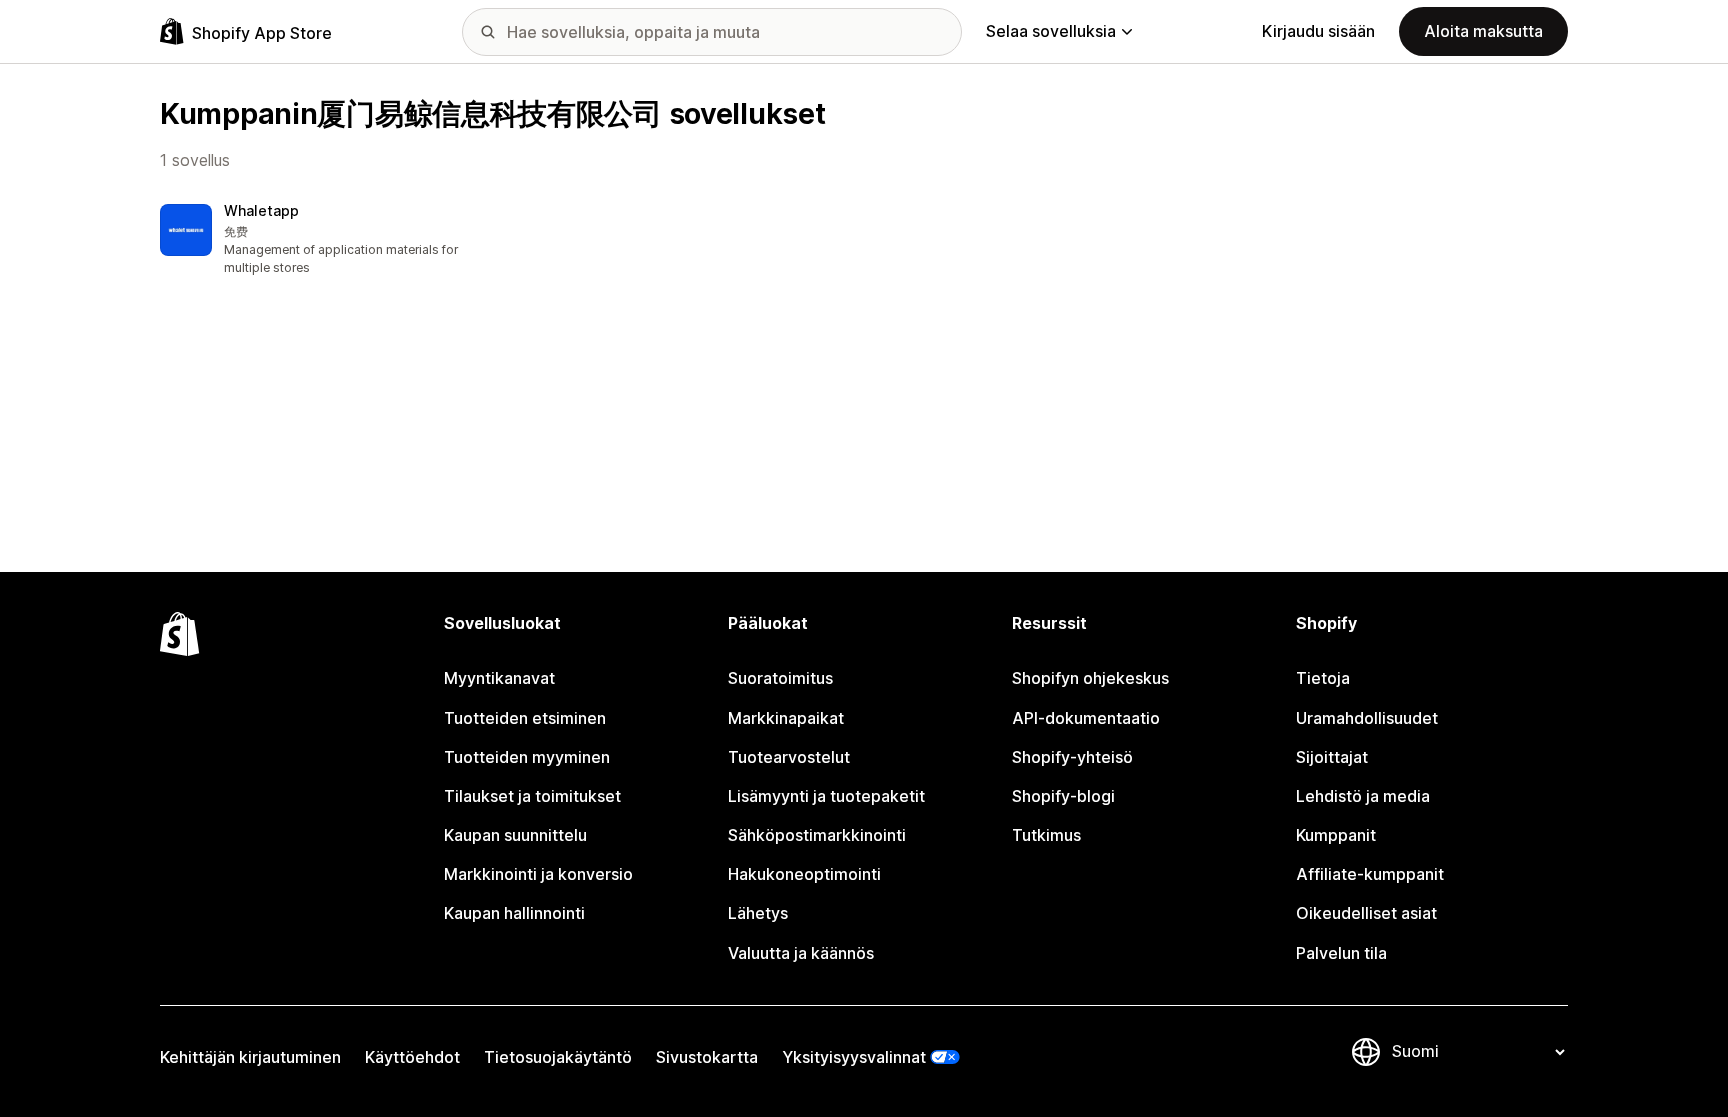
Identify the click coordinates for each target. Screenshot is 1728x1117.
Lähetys (758, 913)
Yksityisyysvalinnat (854, 1057)
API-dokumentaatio (1086, 718)
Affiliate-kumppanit (1370, 874)
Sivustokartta (707, 1057)
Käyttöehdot (412, 1057)
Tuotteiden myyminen (527, 757)
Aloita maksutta (1483, 31)
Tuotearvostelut (789, 757)
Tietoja (1323, 678)
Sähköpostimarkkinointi (817, 835)
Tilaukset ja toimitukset (532, 796)
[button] (324, 240)
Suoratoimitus (780, 678)
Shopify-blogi (1063, 796)
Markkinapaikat (786, 718)
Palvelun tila (1341, 953)
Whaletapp (261, 210)
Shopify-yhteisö (1072, 757)
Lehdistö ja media (1363, 796)
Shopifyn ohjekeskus (1090, 678)
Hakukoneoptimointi (804, 874)
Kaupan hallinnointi (514, 913)
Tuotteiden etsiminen (525, 718)
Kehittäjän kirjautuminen (250, 1057)
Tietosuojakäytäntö (558, 1057)
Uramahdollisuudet (1367, 718)
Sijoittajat (1332, 757)
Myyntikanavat (499, 678)
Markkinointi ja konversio (538, 874)
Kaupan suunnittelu (515, 835)
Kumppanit (1336, 835)
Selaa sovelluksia (1051, 31)
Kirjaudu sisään (1318, 31)
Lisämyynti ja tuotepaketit (826, 796)
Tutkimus (1046, 835)
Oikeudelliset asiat (1366, 913)
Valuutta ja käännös (801, 953)
